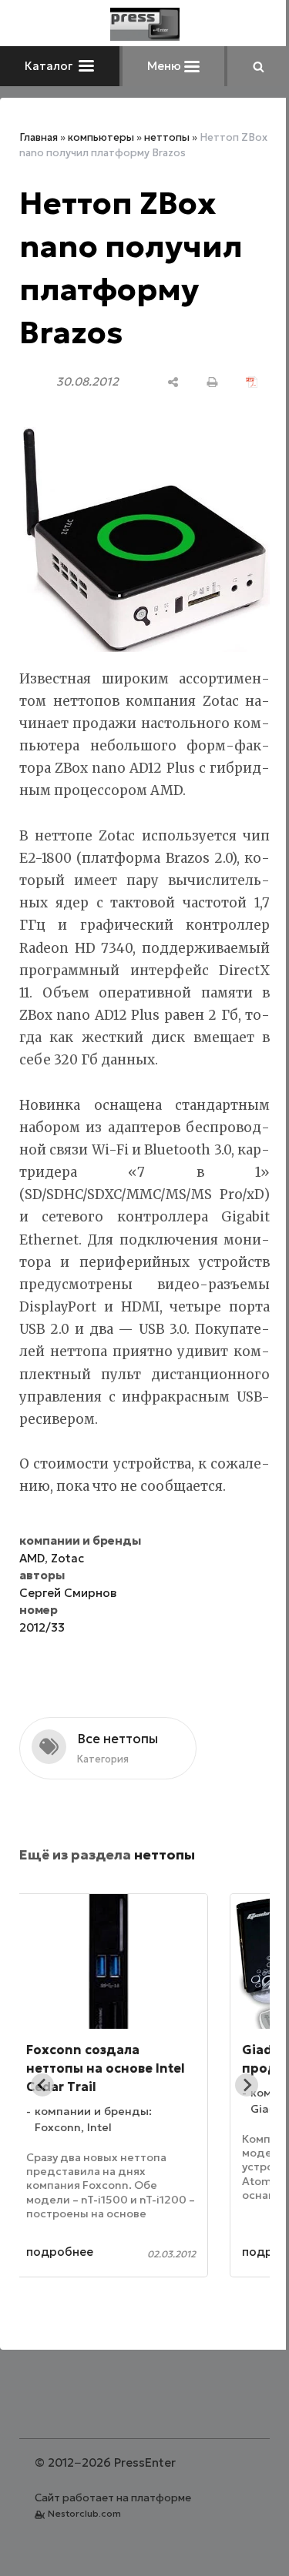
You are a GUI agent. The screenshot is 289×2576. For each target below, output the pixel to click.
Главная (39, 137)
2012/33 (42, 1627)
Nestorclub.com (84, 2513)
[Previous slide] (42, 2085)
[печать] (212, 382)
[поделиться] (173, 382)
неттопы (167, 137)
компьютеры (101, 137)
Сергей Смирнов (68, 1593)
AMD (32, 1558)
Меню (166, 66)
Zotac (67, 1558)
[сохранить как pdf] (252, 382)
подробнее (96, 2252)
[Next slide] (247, 2085)
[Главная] (145, 24)
